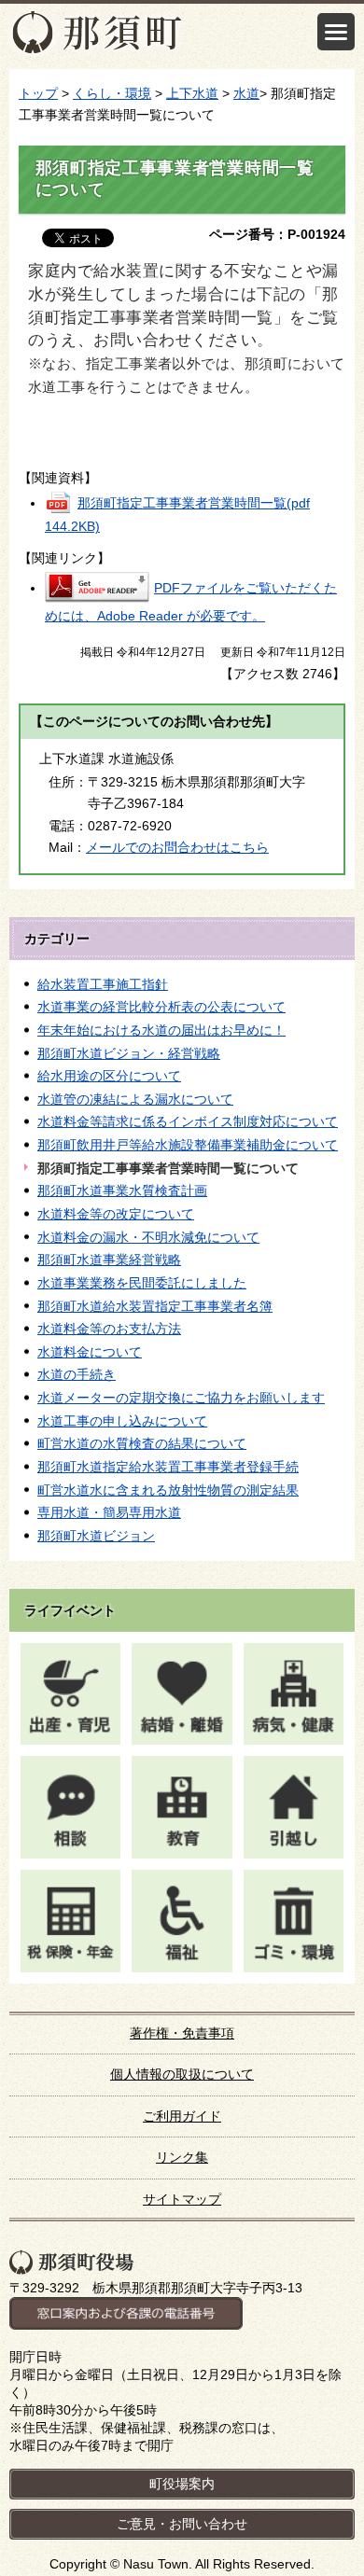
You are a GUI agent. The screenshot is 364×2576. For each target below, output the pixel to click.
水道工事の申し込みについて (122, 1421)
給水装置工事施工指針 (103, 984)
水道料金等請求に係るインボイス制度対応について (188, 1121)
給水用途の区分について (109, 1076)
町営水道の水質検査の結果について (142, 1443)
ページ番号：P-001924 (277, 234)
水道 (246, 93)
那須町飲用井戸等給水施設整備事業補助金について (188, 1145)
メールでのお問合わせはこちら (177, 847)
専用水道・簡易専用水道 (109, 1512)
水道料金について (90, 1352)
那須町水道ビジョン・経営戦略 (129, 1053)
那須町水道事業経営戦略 (109, 1260)
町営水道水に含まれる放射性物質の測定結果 (168, 1490)
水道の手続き (77, 1374)
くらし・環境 (112, 93)
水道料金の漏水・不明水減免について (148, 1237)
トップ (38, 93)
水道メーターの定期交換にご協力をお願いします (181, 1398)
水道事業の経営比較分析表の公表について (161, 1007)
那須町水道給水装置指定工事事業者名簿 (155, 1306)
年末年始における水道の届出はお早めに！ (161, 1030)
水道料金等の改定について (116, 1214)
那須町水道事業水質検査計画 (122, 1191)
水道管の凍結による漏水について (135, 1099)
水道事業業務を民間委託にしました (142, 1283)
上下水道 (192, 93)
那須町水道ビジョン (96, 1536)
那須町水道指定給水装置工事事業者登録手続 (168, 1467)
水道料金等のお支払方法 (109, 1329)
